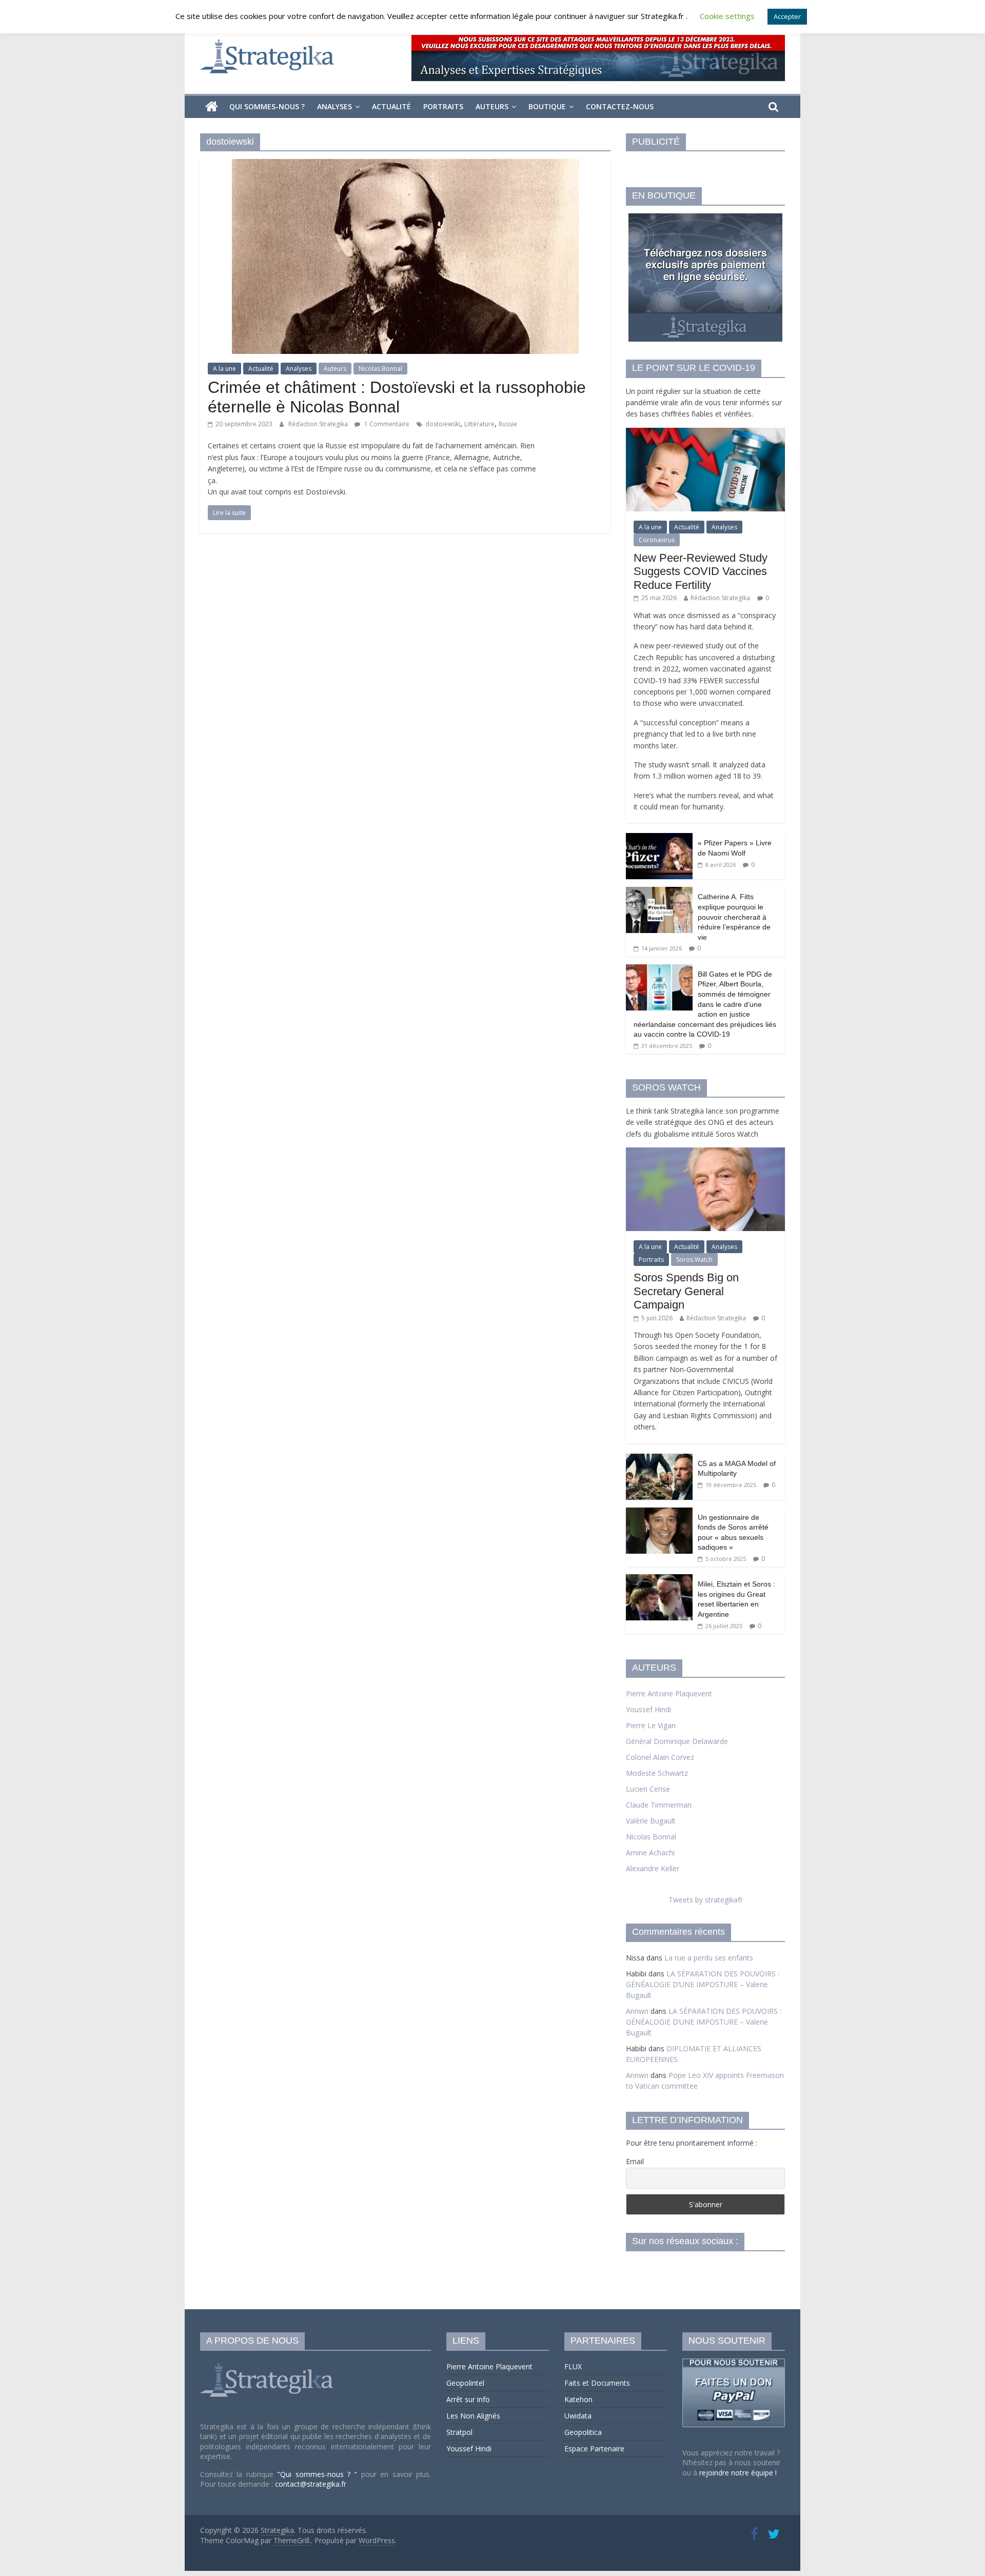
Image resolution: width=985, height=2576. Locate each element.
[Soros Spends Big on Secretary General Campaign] (705, 1153)
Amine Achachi (650, 1852)
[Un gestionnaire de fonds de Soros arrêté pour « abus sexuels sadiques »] (659, 1513)
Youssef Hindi (648, 1709)
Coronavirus (657, 540)
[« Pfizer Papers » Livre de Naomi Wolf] (659, 838)
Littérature (479, 424)
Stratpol (459, 2432)
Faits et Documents (597, 2383)
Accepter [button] (787, 16)
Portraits (443, 106)
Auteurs (492, 106)
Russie (508, 424)
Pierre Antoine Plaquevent (669, 1693)
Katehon (578, 2399)
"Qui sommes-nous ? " (319, 2474)
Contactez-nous (620, 106)
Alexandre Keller (653, 1868)
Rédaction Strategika (319, 424)
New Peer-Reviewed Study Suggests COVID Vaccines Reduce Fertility (701, 571)
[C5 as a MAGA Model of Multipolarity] (659, 1459)
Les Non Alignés (473, 2416)
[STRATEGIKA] (268, 2363)
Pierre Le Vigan (651, 1725)
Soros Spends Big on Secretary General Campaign (686, 1291)
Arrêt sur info (468, 2399)
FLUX (573, 2366)
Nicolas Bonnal (380, 369)
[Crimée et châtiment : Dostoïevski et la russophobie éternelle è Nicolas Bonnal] (405, 165)
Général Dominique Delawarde (677, 1741)
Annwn (637, 2011)
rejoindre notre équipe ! (738, 2473)
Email (635, 2161)
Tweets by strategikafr (706, 1900)
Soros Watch (694, 1260)
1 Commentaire (386, 424)
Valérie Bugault (651, 1821)
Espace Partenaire (594, 2449)
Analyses (334, 106)
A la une (224, 369)
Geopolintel (465, 2383)
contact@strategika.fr (311, 2484)
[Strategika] (212, 107)
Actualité (391, 106)
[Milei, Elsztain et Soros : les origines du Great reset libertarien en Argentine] (659, 1580)
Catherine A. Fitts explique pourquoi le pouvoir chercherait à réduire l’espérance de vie (734, 917)
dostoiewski (443, 424)
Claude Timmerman (659, 1805)
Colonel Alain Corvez (660, 1757)
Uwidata (578, 2416)
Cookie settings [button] (727, 16)
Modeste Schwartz (657, 1773)
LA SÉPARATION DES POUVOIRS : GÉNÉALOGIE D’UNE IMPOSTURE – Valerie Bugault (703, 1984)
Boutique (547, 106)
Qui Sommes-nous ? (267, 106)
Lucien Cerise (648, 1789)
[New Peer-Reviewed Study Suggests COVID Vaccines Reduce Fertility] (705, 433)
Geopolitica (583, 2432)
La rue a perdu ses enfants (709, 1958)
